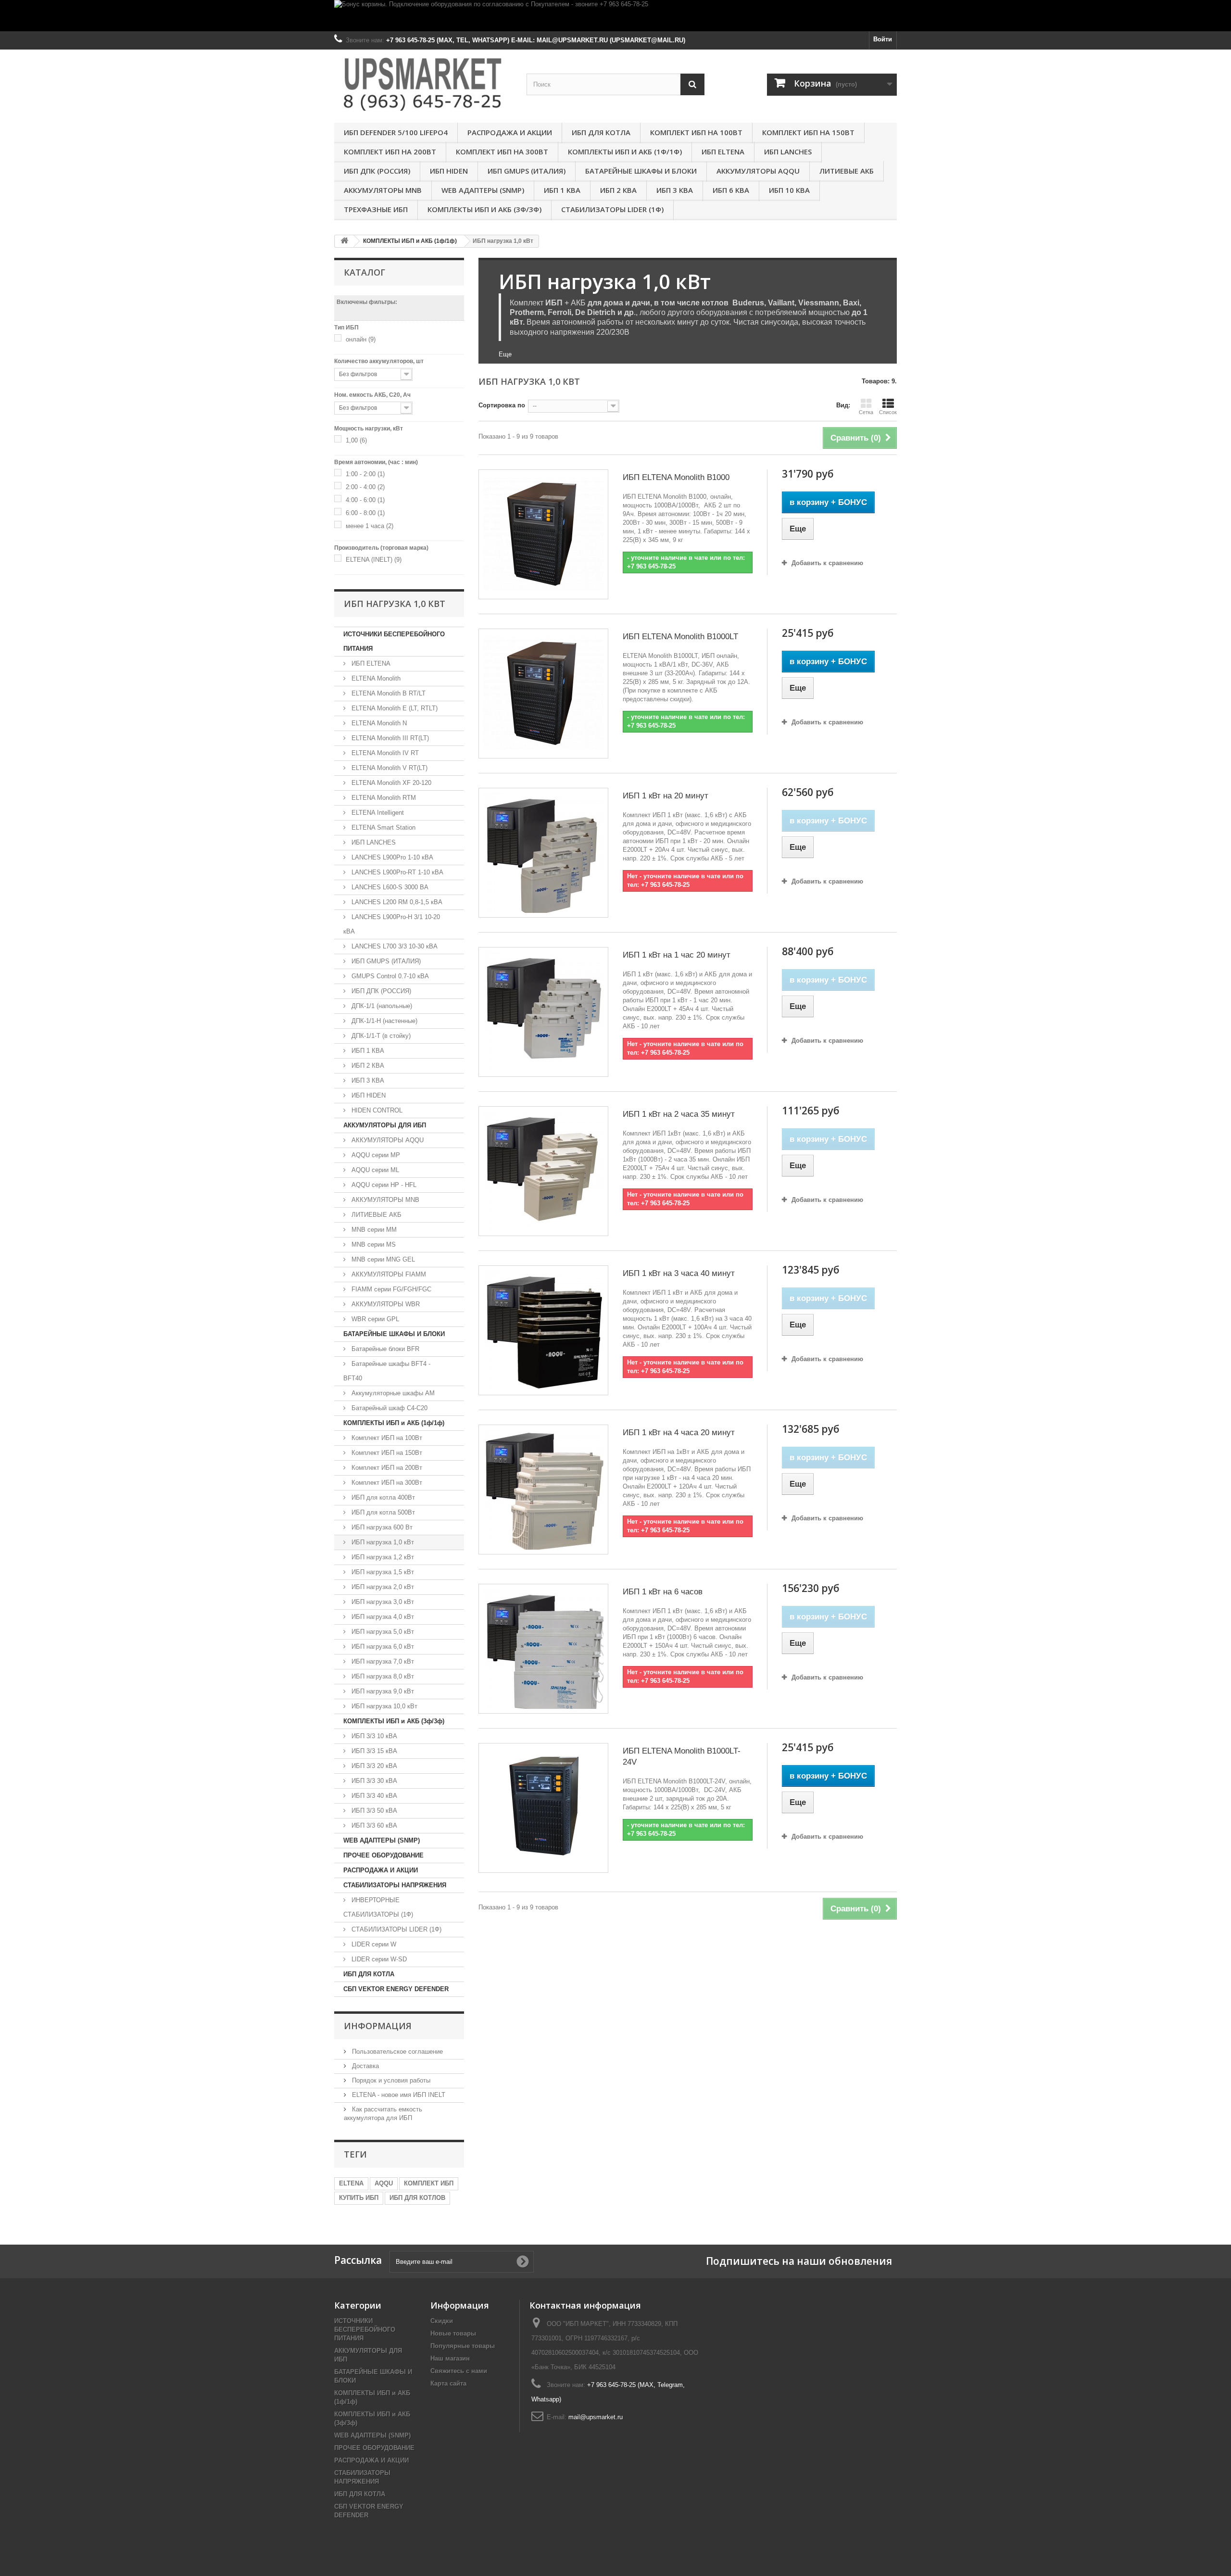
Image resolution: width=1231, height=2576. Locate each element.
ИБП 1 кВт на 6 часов (663, 1592)
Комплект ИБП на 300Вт (502, 152)
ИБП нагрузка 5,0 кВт (382, 1632)
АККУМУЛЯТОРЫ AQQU (758, 171)
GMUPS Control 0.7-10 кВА (389, 976)
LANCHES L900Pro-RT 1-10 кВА (396, 872)
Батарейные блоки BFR (384, 1349)
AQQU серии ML (374, 1170)
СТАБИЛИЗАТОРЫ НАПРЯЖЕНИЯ (395, 1885)
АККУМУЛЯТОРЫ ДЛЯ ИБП (385, 1125)
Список (888, 412)
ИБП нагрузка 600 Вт (381, 1527)
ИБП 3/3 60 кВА (373, 1825)
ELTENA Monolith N (378, 723)
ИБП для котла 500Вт (382, 1512)
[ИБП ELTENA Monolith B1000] (543, 534)
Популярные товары (463, 2346)
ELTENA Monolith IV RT (384, 753)
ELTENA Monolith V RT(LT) (389, 768)
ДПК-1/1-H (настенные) (383, 1021)
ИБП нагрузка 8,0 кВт (382, 1676)
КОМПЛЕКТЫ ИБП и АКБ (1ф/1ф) (625, 152)
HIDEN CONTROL (376, 1110)
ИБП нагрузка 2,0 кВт (382, 1587)
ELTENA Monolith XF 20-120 (390, 783)
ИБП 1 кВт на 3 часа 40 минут (679, 1273)
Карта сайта (448, 2383)
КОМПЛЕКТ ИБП (429, 2183)
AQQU (384, 2183)
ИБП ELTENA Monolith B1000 (676, 477)
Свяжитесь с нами (459, 2371)
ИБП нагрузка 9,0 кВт (382, 1691)
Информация (378, 2026)
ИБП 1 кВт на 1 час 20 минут (677, 955)
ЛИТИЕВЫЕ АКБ (847, 171)
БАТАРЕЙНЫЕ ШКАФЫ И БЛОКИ (641, 171)
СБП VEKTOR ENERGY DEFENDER (396, 1989)
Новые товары (453, 2333)
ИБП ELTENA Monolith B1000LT (680, 637)
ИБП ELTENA (723, 152)
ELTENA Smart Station (383, 827)
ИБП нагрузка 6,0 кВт (382, 1647)
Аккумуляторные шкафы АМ (392, 1393)
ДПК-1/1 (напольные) (381, 1006)
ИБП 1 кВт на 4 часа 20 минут (679, 1433)
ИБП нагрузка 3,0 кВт (382, 1602)
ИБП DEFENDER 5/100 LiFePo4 (396, 132)
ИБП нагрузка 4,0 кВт (382, 1617)
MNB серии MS (373, 1244)
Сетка (866, 412)
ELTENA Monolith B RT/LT (388, 693)
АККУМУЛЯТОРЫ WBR (385, 1304)
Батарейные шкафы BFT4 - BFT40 (387, 1371)
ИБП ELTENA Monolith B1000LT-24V (682, 1756)
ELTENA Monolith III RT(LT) (389, 738)
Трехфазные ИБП (376, 209)
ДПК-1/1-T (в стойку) (380, 1036)
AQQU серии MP (375, 1155)
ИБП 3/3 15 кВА (373, 1751)
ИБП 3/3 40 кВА (373, 1796)
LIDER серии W (373, 1944)
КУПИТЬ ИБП (359, 2198)
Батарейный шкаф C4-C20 (389, 1408)
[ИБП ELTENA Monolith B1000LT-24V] (543, 1808)
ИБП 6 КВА (731, 190)
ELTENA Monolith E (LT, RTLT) (394, 708)
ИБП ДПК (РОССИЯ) (377, 171)
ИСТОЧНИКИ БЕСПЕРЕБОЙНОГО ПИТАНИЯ (394, 641)
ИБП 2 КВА (618, 190)
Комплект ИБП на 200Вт (390, 152)
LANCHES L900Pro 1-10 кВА (391, 857)
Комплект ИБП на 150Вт (808, 132)
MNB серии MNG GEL (382, 1259)
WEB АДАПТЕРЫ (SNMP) (483, 190)
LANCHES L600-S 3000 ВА (389, 887)
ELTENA (351, 2183)
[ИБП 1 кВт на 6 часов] (543, 1649)
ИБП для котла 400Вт (382, 1497)
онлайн (361, 339)
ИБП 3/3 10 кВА (373, 1736)
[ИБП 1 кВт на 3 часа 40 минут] (543, 1330)
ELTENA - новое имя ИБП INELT (398, 2095)
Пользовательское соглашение (396, 2052)
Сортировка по (502, 405)
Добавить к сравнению (827, 563)
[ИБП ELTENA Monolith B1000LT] (543, 694)
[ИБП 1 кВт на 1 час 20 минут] (543, 1012)
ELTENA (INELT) (374, 560)
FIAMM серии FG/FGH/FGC (390, 1289)
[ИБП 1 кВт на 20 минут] (543, 853)
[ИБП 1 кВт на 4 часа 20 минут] (543, 1490)
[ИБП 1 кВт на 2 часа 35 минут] (543, 1171)
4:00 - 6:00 (365, 500)
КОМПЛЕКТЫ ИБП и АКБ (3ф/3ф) (484, 209)
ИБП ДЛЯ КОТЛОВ (417, 2198)
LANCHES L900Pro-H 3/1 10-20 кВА (392, 924)
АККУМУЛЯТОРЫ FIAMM (388, 1274)
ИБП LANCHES (788, 152)
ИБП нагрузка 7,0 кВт (382, 1661)
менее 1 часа (370, 526)
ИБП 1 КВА (562, 190)
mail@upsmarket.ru (596, 2417)
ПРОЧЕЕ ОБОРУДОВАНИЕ (383, 1855)
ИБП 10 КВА (789, 190)
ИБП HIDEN (449, 171)
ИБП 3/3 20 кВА (373, 1766)
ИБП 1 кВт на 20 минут (666, 796)
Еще (505, 354)
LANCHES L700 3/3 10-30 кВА (394, 946)
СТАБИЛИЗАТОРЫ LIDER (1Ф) (612, 209)
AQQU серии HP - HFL (383, 1185)
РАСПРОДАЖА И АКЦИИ (510, 132)
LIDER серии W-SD (378, 1959)
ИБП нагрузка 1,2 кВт (382, 1557)
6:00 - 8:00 (365, 513)
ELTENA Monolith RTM (383, 798)
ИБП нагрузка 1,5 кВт (382, 1572)
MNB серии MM (373, 1230)
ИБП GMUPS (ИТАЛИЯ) (527, 171)
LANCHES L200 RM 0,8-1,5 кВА (396, 902)
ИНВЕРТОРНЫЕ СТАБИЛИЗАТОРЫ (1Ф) (378, 1907)
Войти (883, 39)
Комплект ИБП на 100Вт (696, 132)
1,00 (356, 440)
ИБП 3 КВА (675, 190)
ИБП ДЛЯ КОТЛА (601, 132)
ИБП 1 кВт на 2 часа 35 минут (679, 1114)
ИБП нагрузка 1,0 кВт (382, 1542)
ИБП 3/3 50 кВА (373, 1811)
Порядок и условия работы (390, 2080)
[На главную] (344, 241)
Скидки (442, 2321)
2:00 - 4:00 (365, 487)
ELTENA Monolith (375, 678)
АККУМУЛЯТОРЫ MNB (383, 190)
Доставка (364, 2066)
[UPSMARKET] (423, 84)
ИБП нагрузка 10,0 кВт (383, 1706)
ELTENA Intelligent (377, 813)
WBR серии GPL (374, 1319)
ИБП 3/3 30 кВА (373, 1781)
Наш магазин (450, 2358)
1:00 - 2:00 (365, 474)
